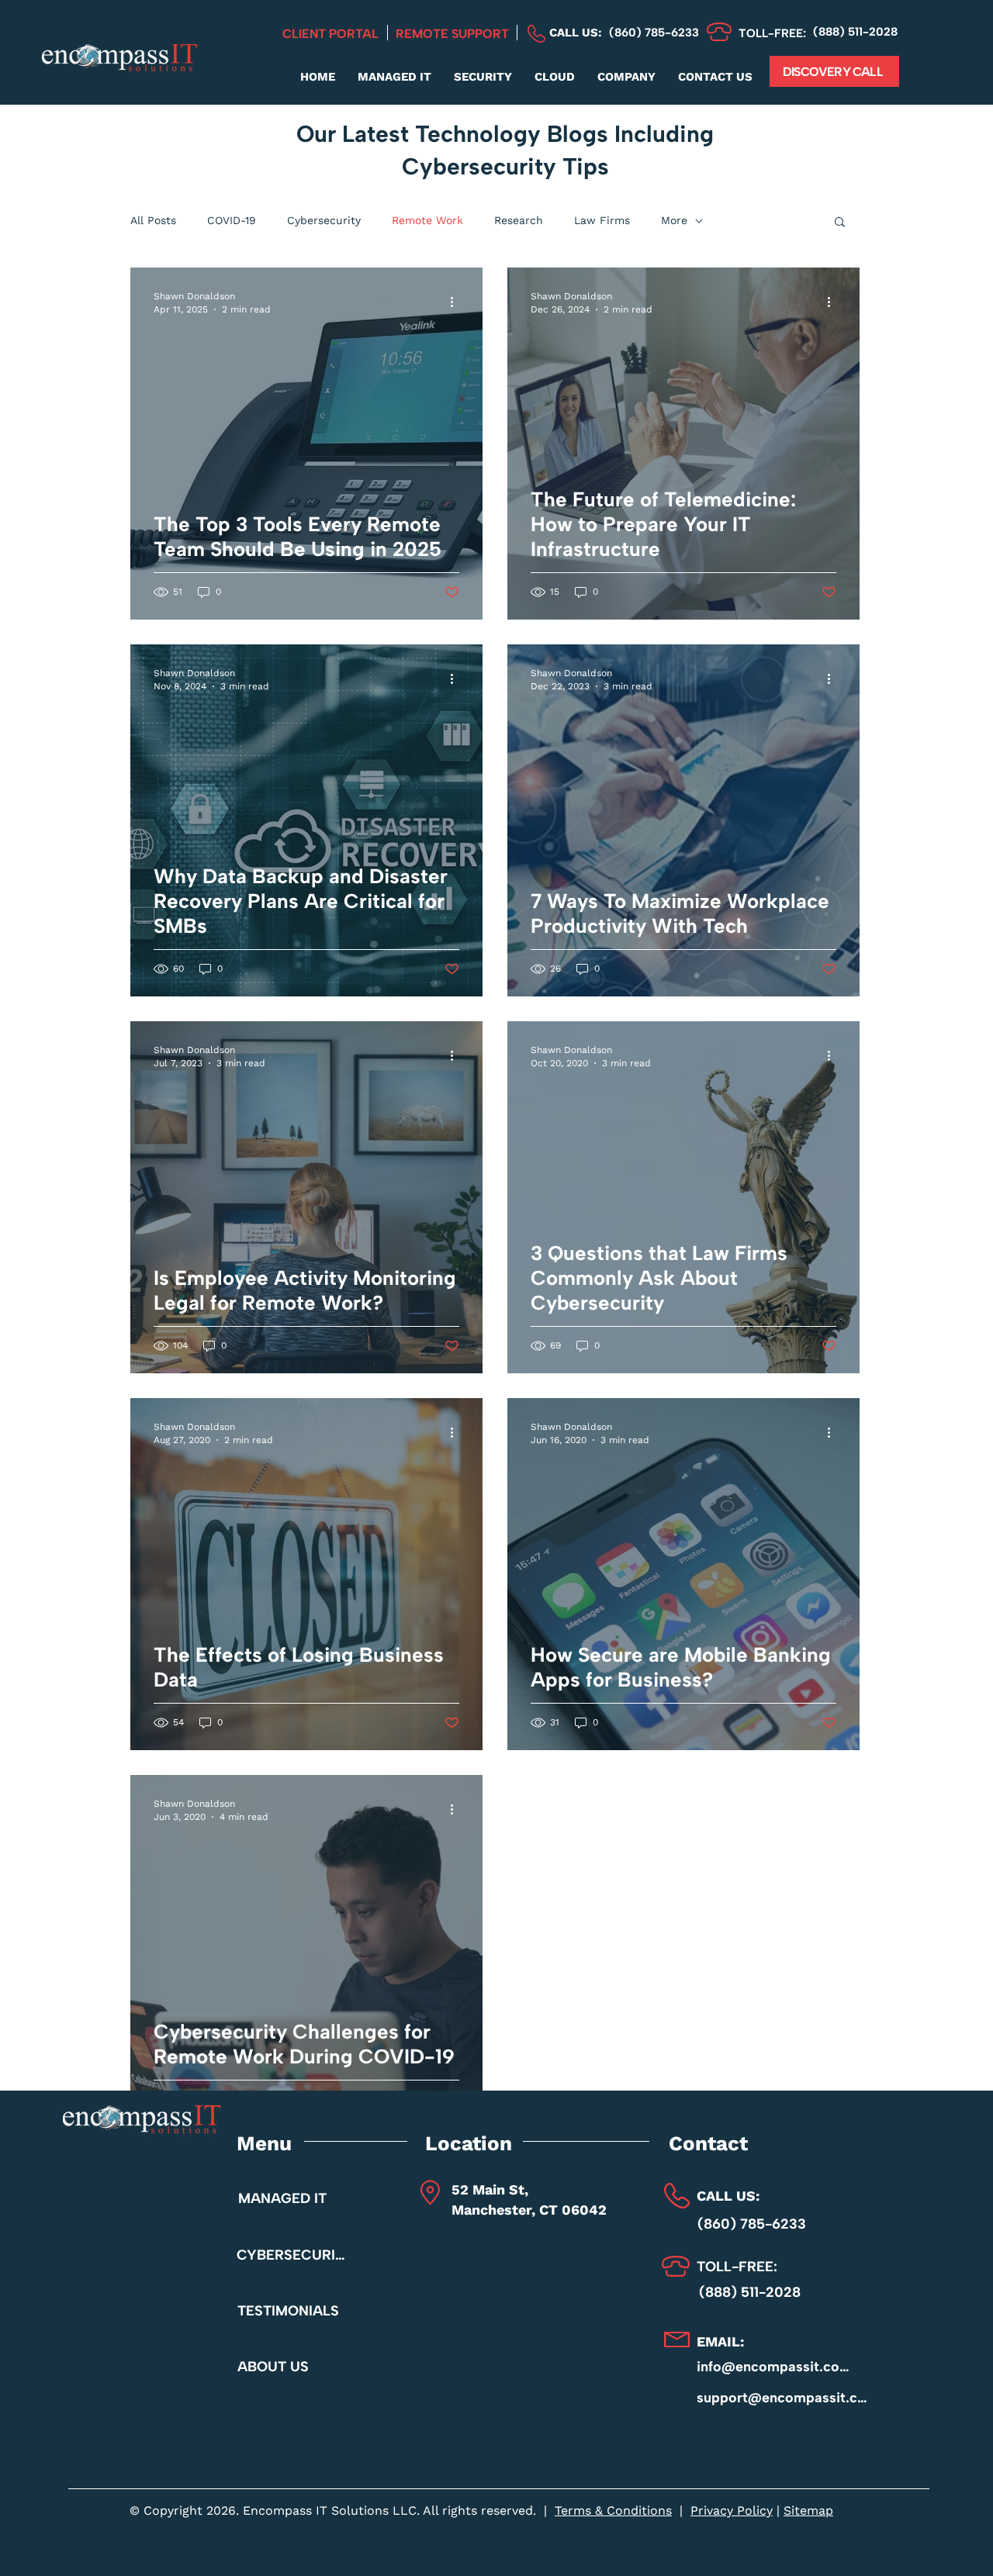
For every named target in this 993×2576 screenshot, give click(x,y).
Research (519, 220)
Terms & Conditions (613, 2510)
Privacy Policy (732, 2510)
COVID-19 (232, 220)
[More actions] (457, 302)
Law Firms (602, 220)
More (674, 220)
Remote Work (427, 220)
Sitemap (808, 2510)
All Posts (153, 220)
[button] (394, 77)
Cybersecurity (324, 220)
